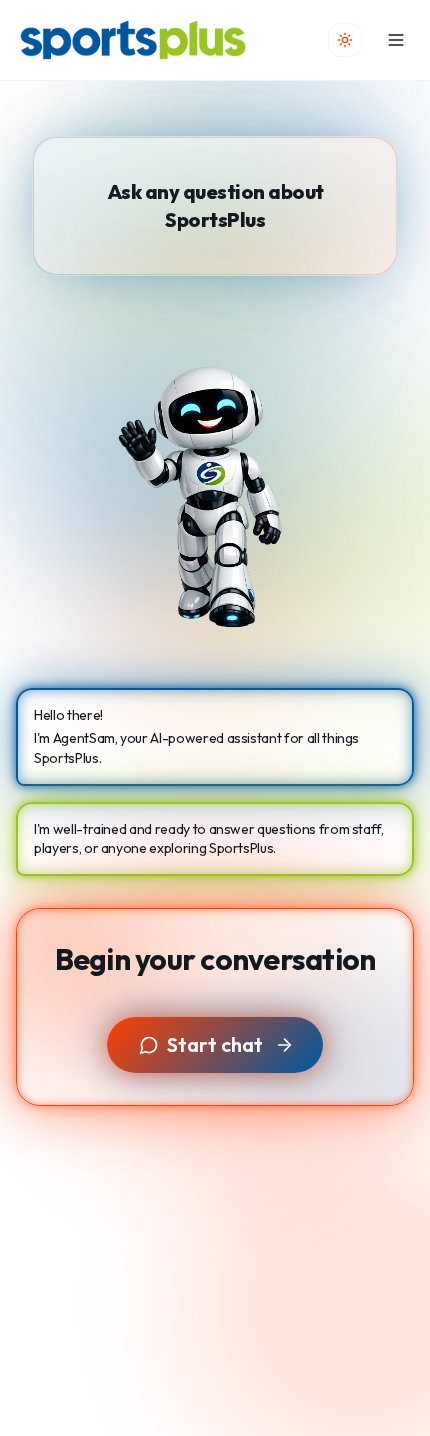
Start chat (215, 1044)
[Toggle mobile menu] (396, 40)
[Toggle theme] (345, 40)
